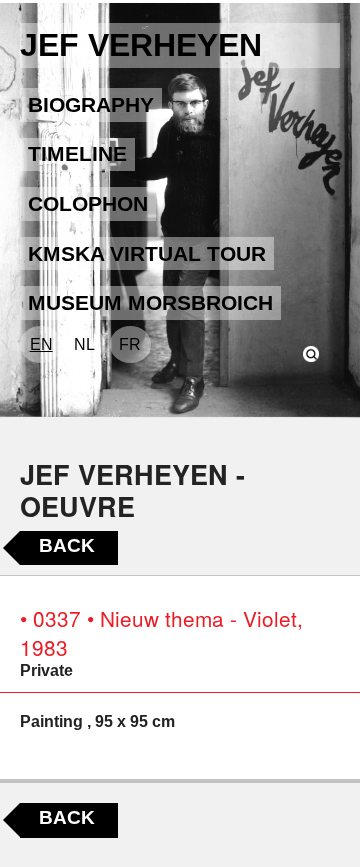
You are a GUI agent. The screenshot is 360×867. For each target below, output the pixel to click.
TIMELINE (77, 153)
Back (67, 545)
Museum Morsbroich (150, 302)
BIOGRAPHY (91, 104)
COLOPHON (88, 203)
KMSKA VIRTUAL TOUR (147, 253)
